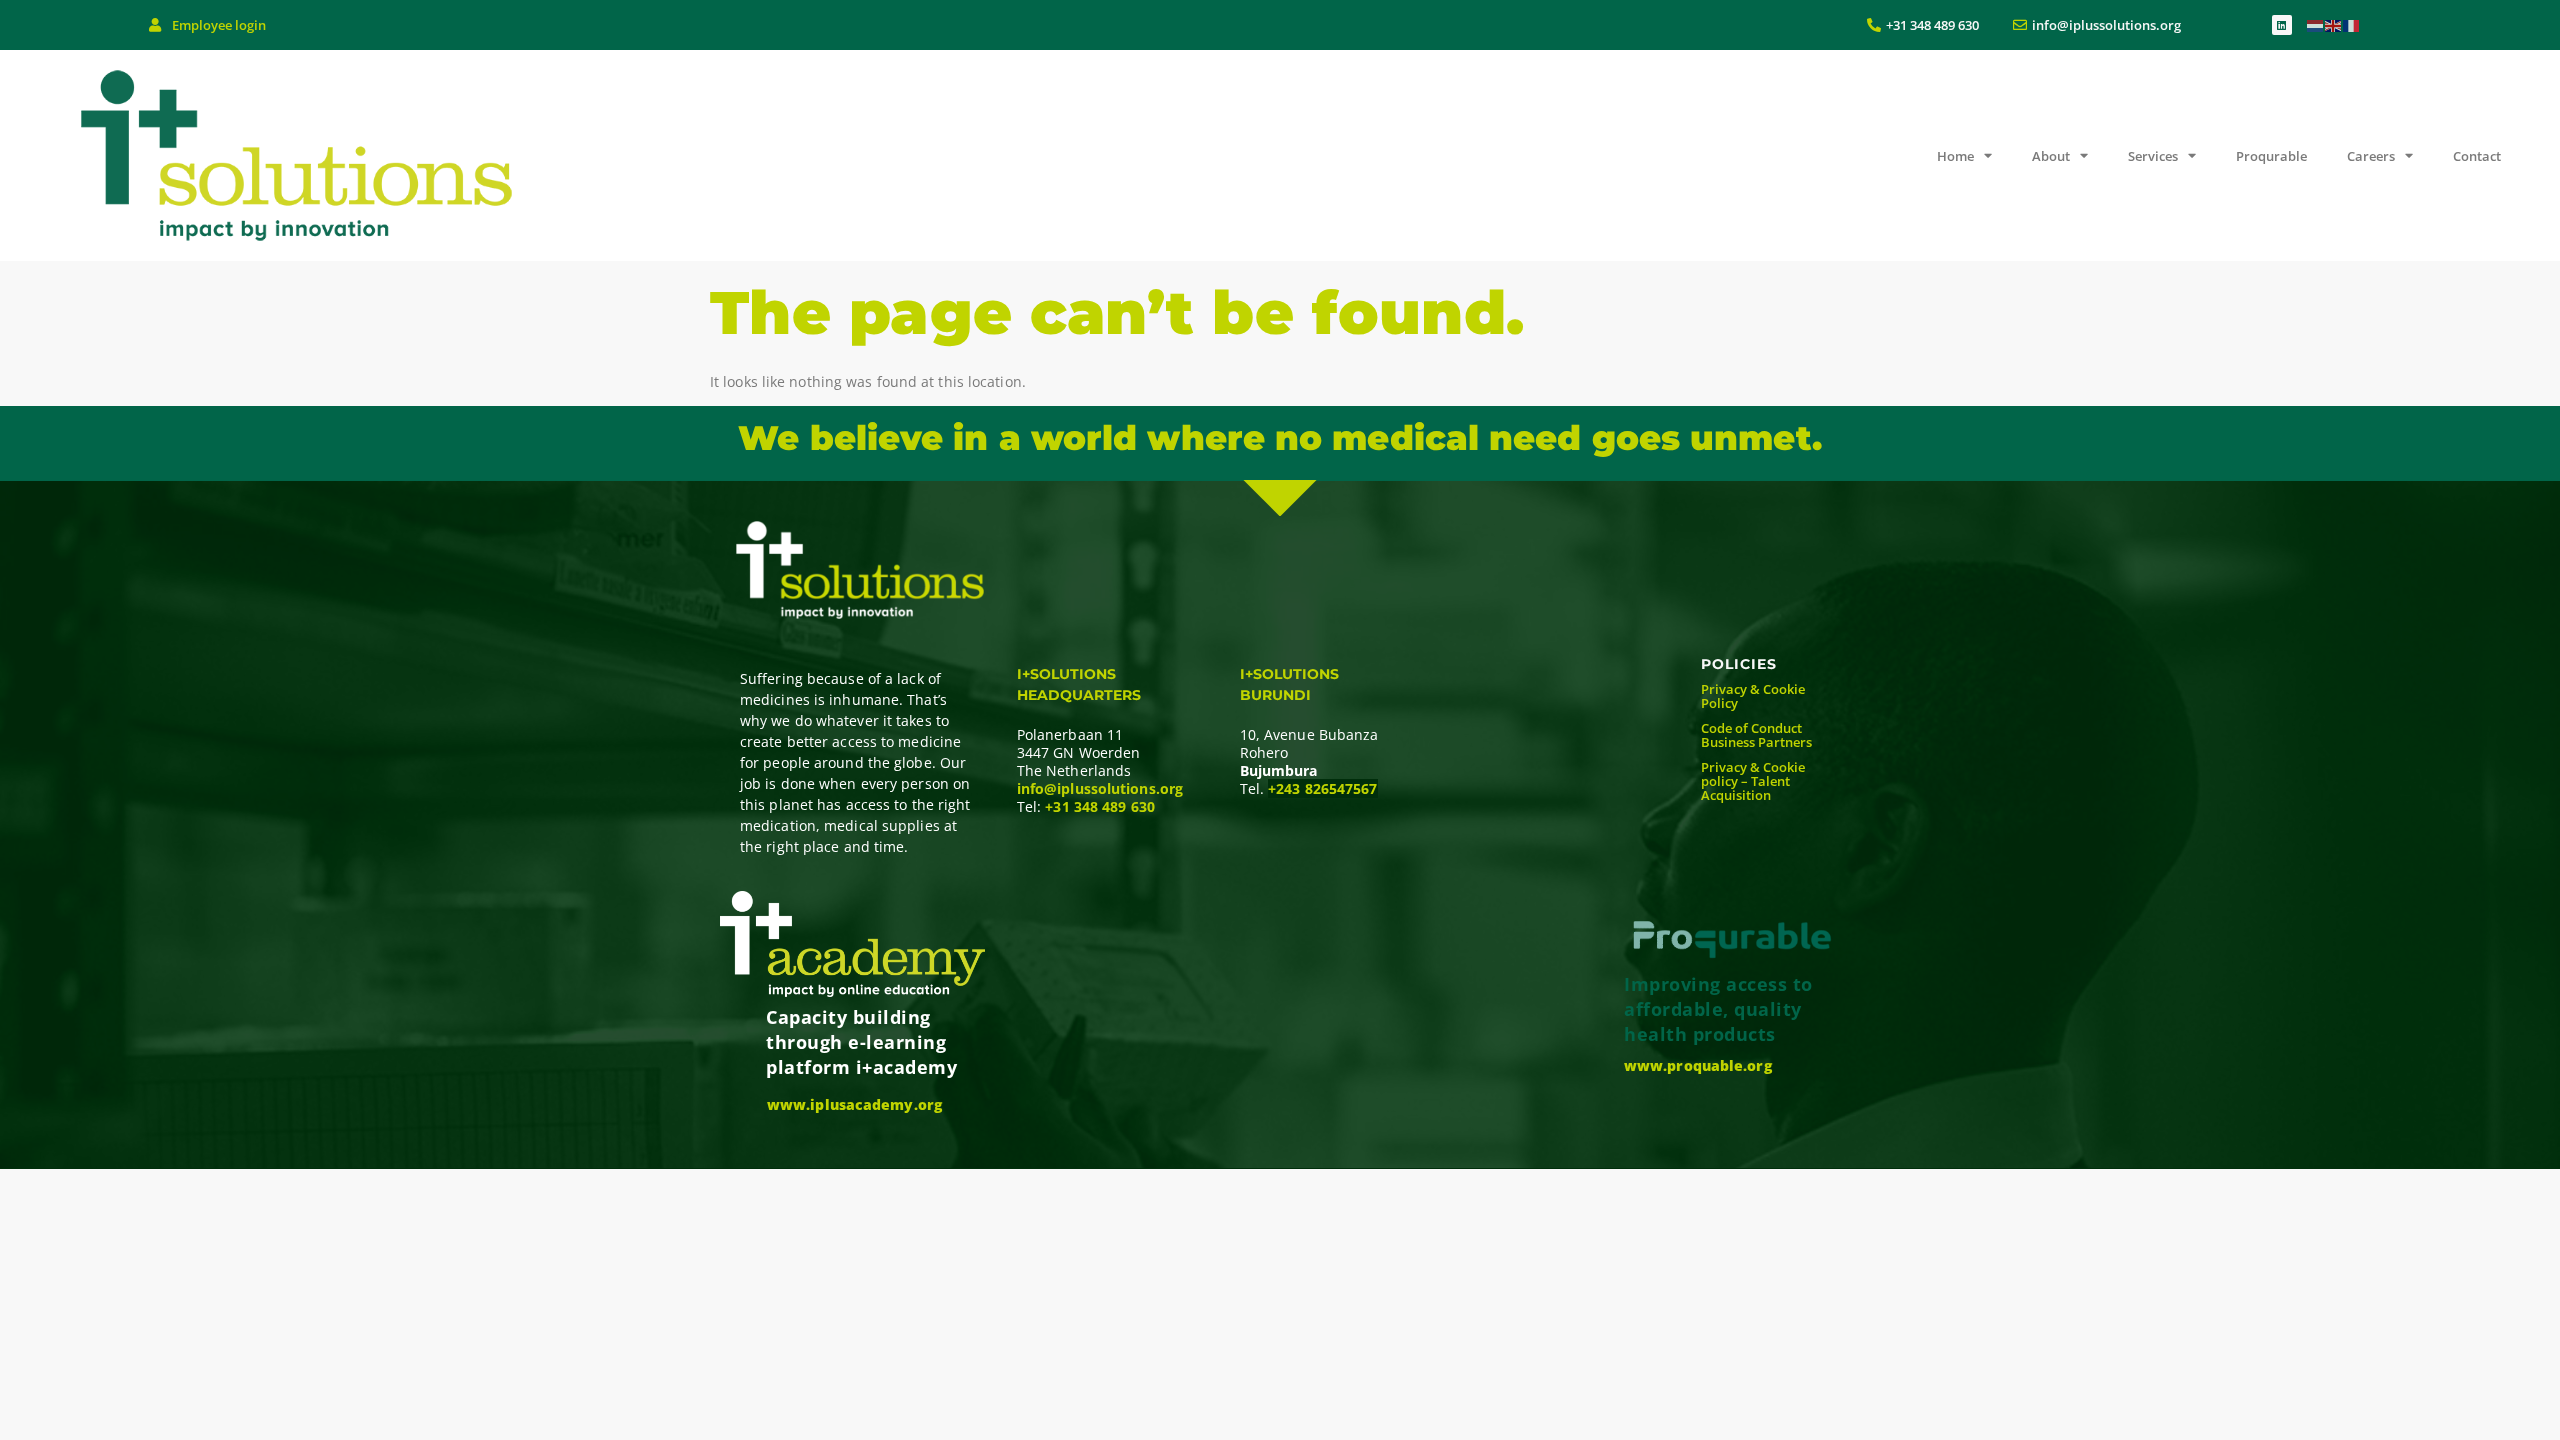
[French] (2352, 24)
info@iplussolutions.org (1100, 788)
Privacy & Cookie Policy (1753, 696)
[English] (2334, 24)
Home (1955, 156)
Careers (2371, 156)
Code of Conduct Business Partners (1756, 735)
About (2051, 156)
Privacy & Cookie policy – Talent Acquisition (1753, 781)
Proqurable (2271, 156)
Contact (2477, 156)
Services (2153, 156)
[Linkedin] (2282, 25)
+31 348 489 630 (1100, 806)
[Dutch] (2316, 24)
